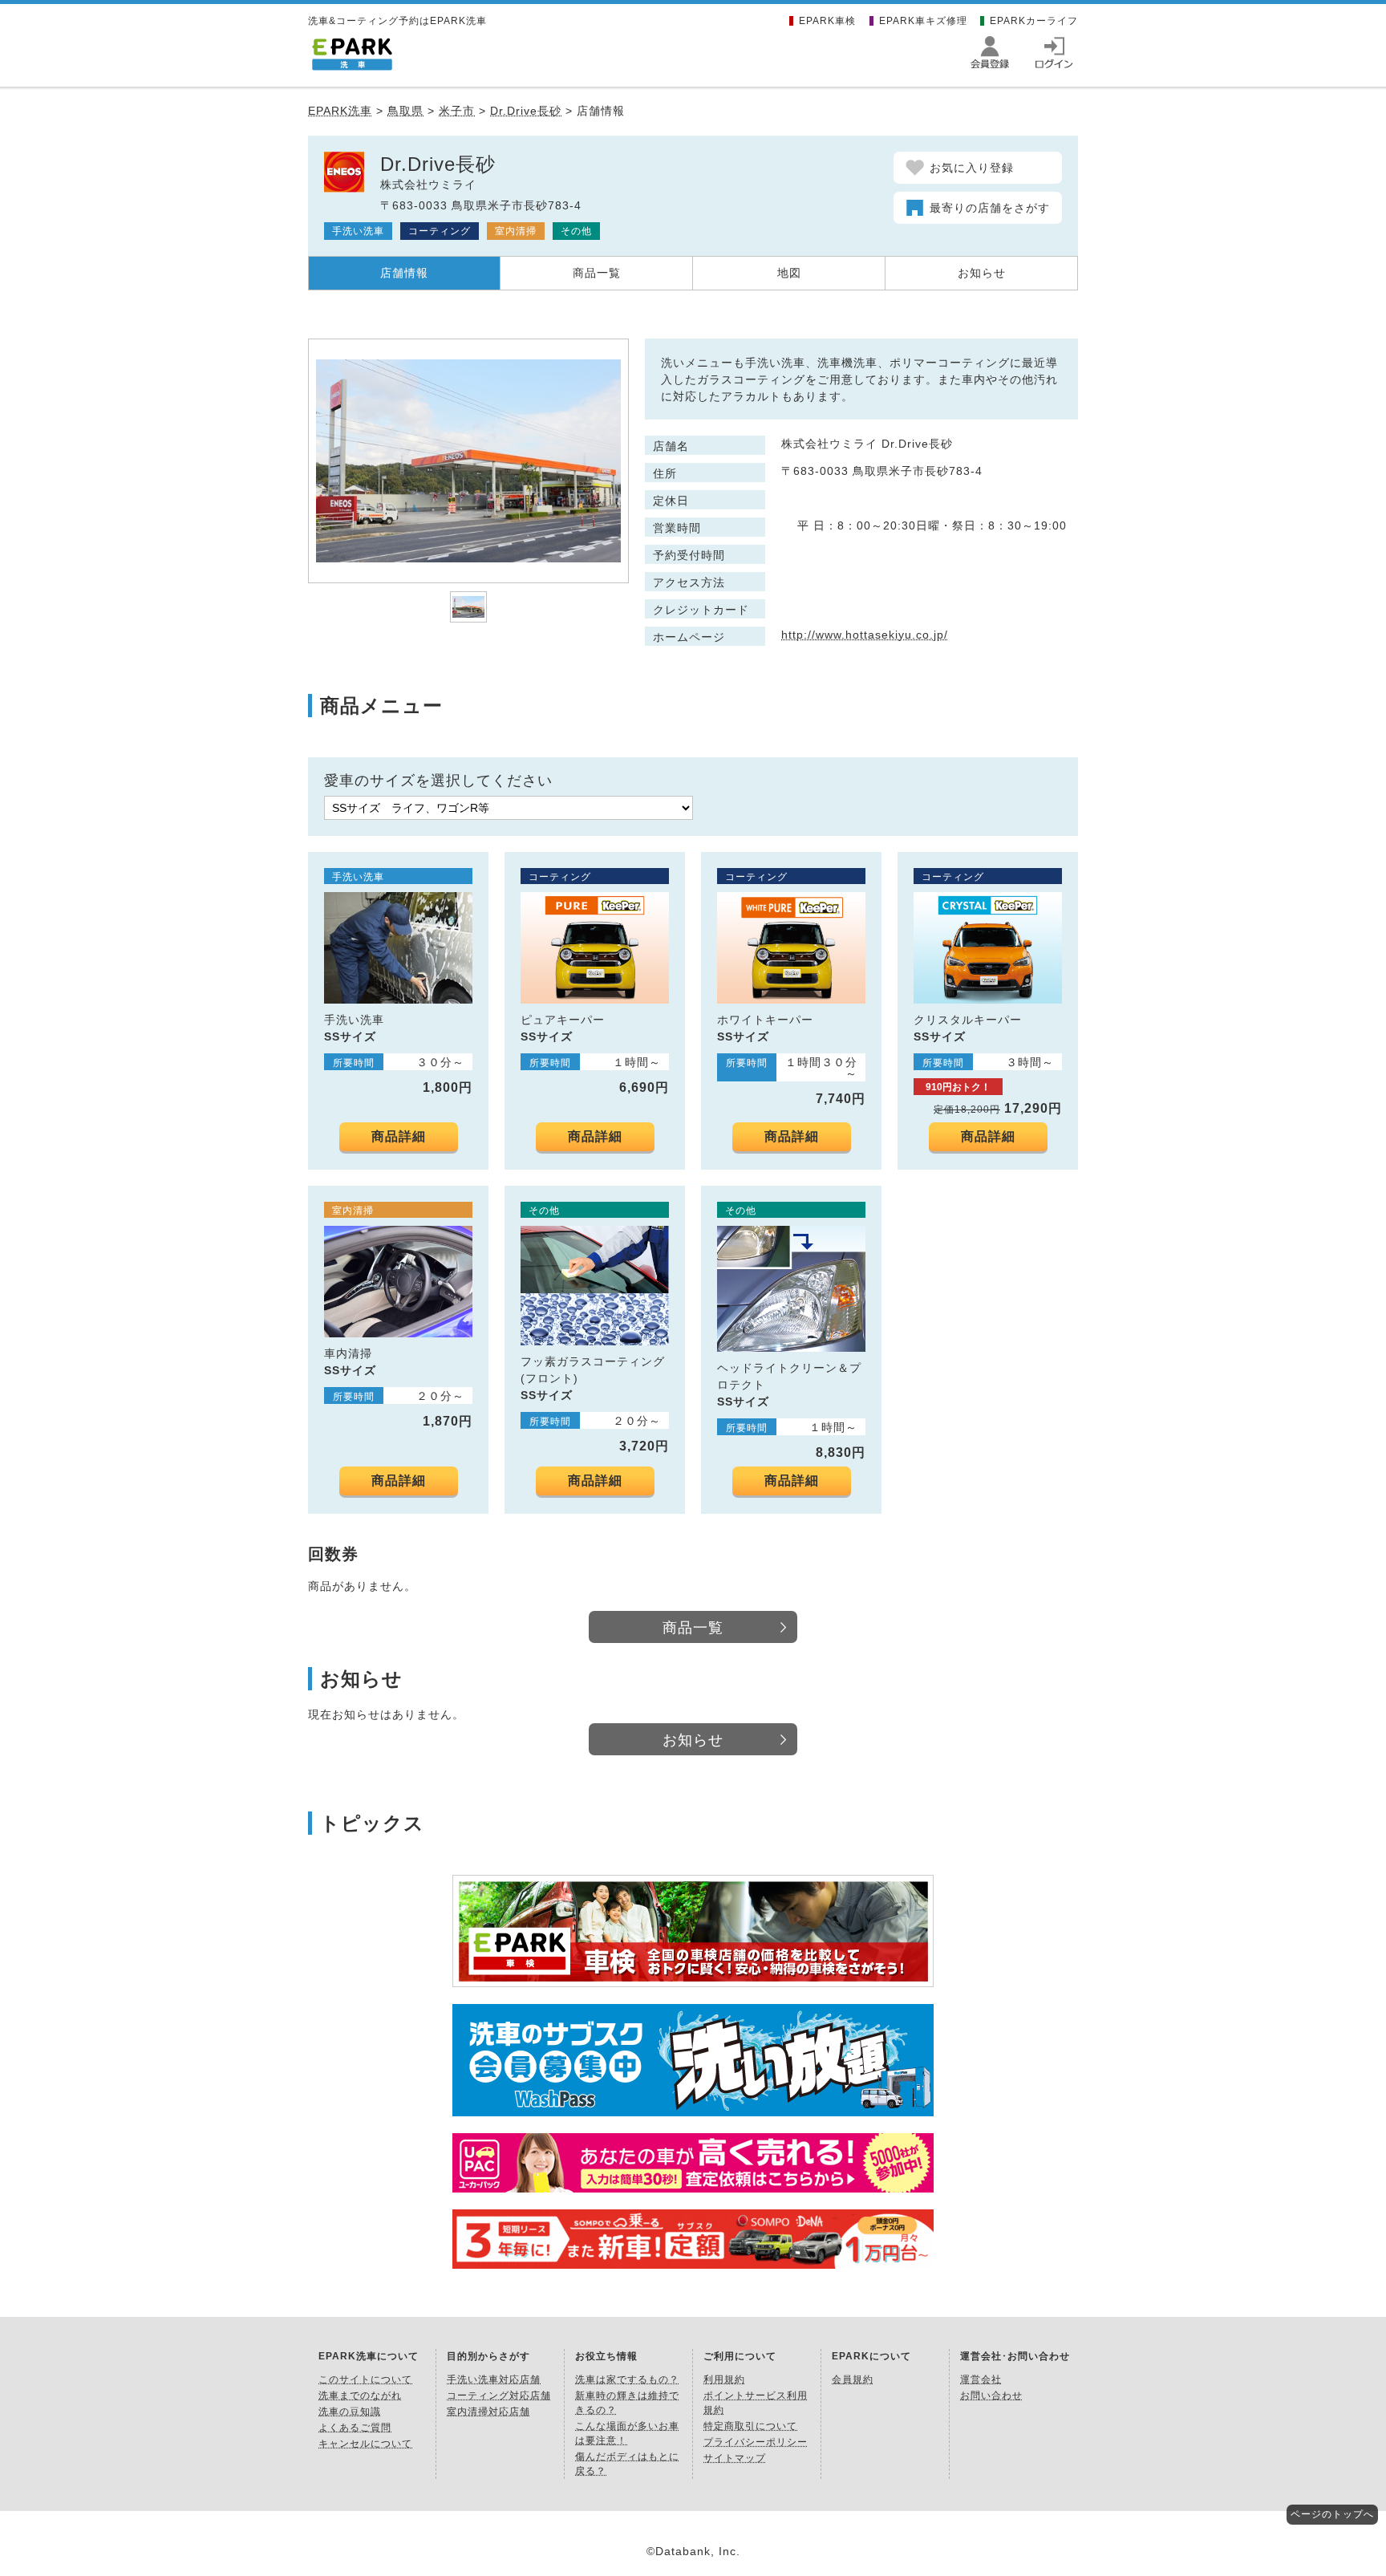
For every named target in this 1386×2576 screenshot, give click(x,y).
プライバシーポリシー (756, 2442)
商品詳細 (399, 1136)
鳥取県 (405, 111)
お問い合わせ (991, 2395)
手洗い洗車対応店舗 (494, 2379)
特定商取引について (750, 2426)
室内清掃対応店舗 (488, 2412)
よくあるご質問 (355, 2428)
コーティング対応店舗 (499, 2395)
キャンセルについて (365, 2444)
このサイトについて (365, 2379)
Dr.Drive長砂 (526, 111)
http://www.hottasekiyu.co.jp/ (865, 635)
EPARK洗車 (340, 111)
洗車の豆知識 (350, 2412)
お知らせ (982, 273)
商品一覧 (597, 273)
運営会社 (981, 2379)
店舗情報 (404, 273)
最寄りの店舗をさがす (990, 208)
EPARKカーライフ (1034, 21)
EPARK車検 (827, 21)
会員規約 (853, 2379)
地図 (789, 273)
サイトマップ (735, 2458)
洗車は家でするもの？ (627, 2379)
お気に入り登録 (972, 168)
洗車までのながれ (360, 2395)
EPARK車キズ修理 (923, 21)
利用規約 (724, 2379)
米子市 (457, 111)
